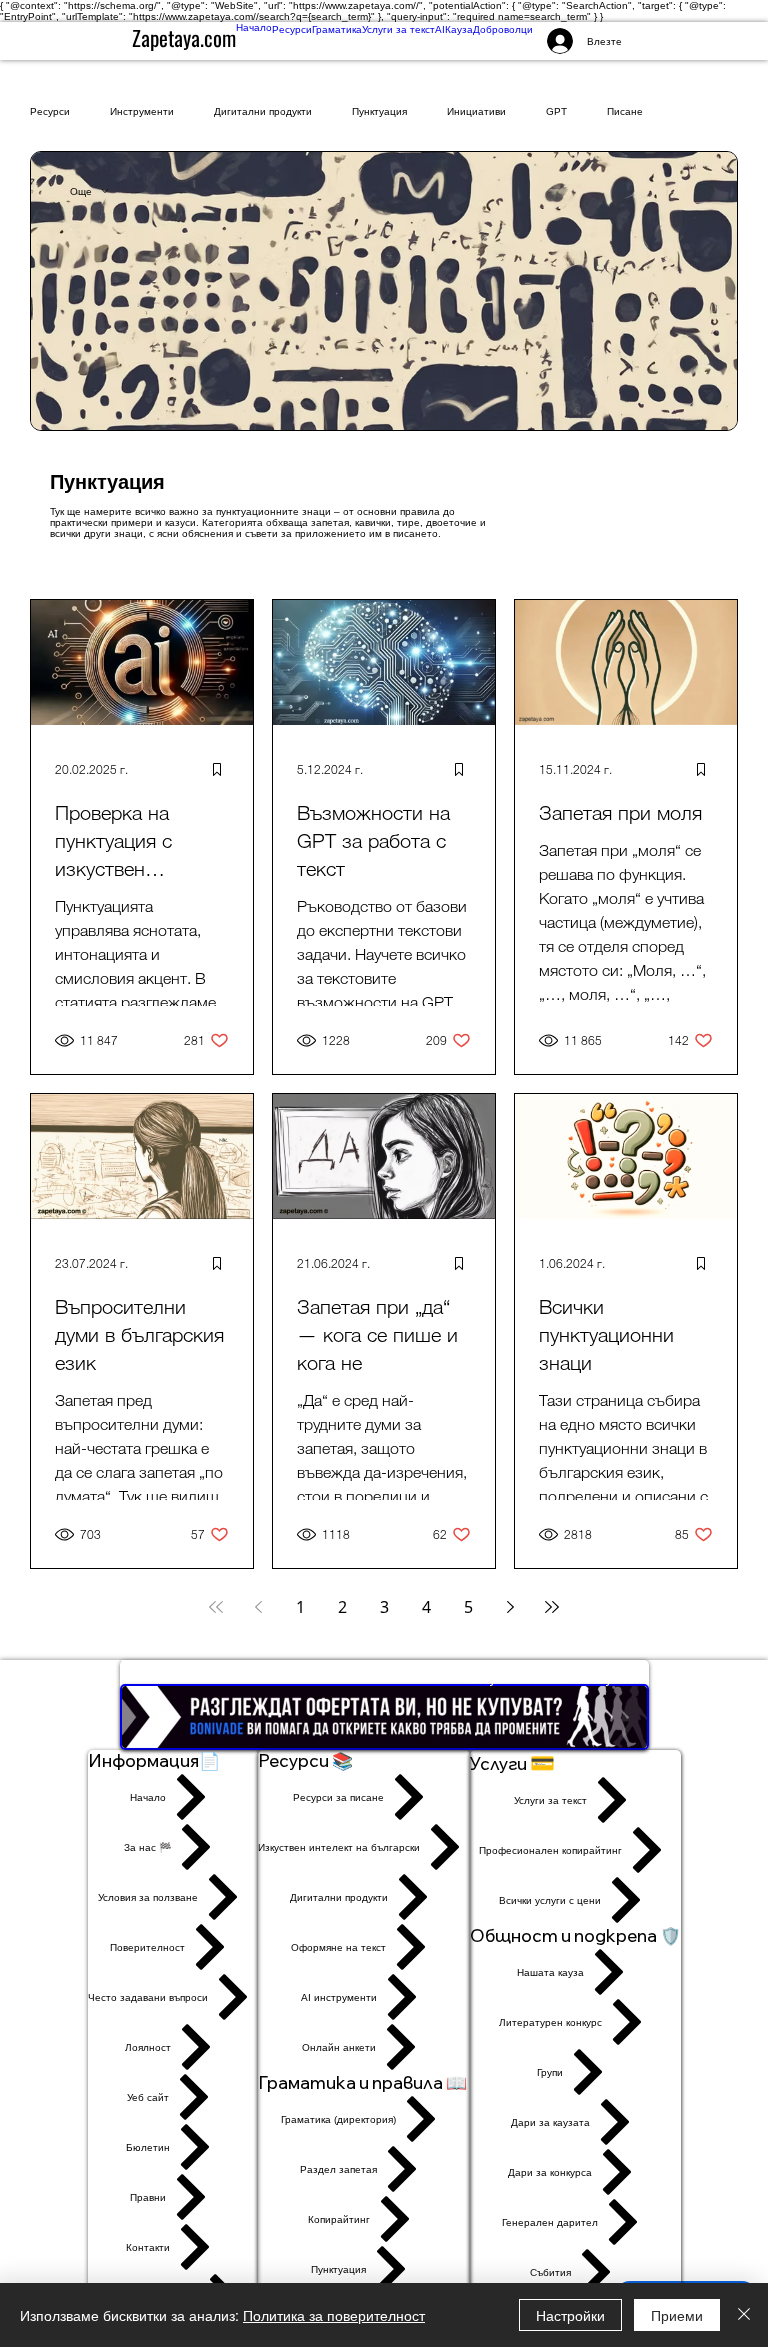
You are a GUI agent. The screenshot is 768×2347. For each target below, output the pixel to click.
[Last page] (552, 1607)
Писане (625, 111)
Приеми (677, 2315)
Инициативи (476, 111)
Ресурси (50, 111)
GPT (556, 111)
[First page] (216, 1607)
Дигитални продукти (263, 111)
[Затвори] (744, 2315)
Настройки (570, 2315)
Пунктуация (379, 111)
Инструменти (142, 111)
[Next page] (510, 1607)
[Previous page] (258, 1607)
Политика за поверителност (334, 2315)
